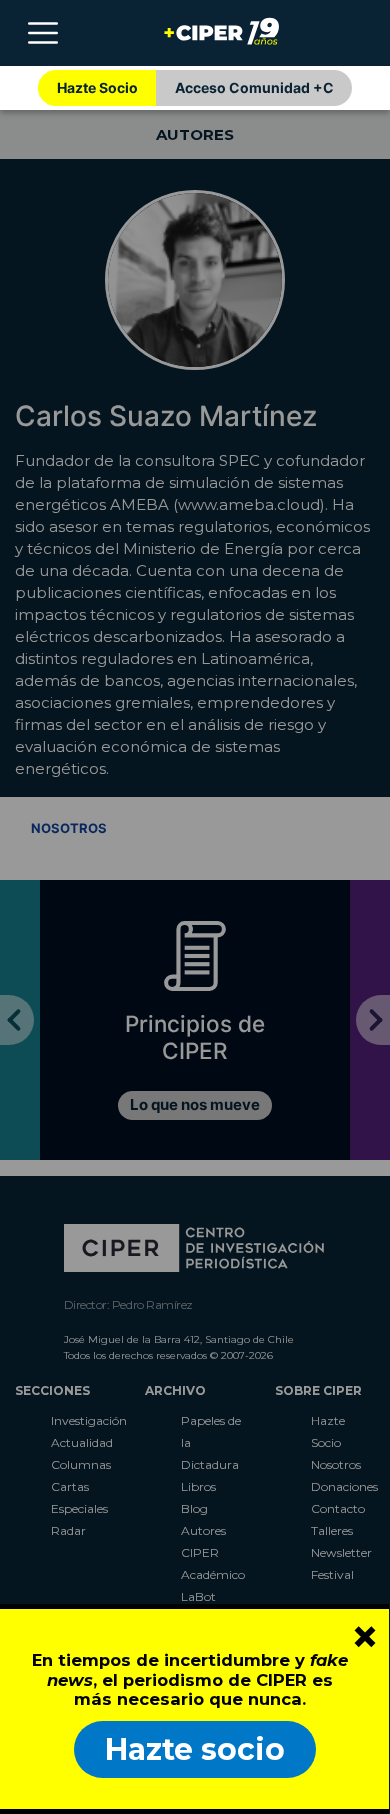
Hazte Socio (97, 87)
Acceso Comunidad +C (254, 87)
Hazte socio (195, 1749)
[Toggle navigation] (43, 33)
